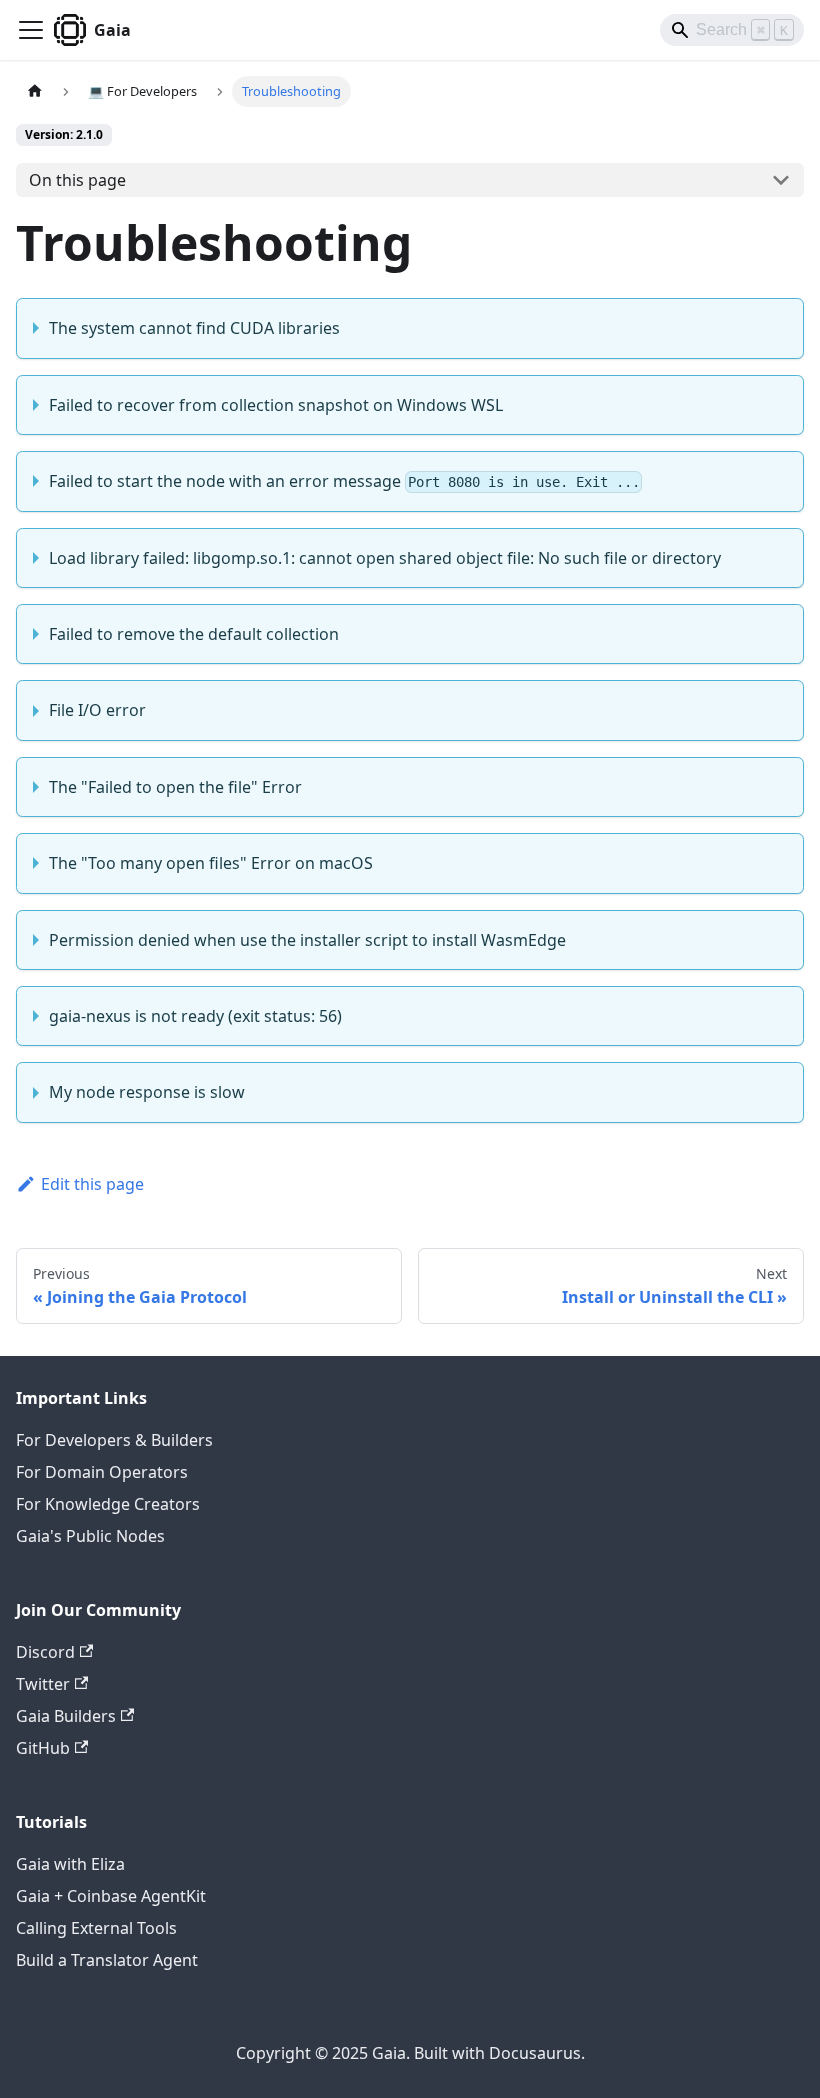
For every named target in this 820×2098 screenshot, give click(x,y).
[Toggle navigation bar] (31, 30)
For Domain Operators (102, 1472)
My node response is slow (147, 1092)
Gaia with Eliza (70, 1864)
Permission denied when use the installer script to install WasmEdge (307, 940)
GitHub (43, 1748)
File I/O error (97, 710)
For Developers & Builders (114, 1440)
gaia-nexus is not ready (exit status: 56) (195, 1016)
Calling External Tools (96, 1928)
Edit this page (92, 1184)
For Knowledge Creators (108, 1504)
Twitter (43, 1684)
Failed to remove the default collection (194, 634)
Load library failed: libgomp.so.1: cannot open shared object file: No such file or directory (385, 558)
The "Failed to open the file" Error (175, 787)
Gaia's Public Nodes (90, 1536)
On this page (77, 180)
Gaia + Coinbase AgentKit (111, 1896)
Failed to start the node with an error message (344, 481)
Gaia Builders (66, 1716)
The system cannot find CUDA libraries (194, 328)
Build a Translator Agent (107, 1960)
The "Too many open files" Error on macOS (211, 863)
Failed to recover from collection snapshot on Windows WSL (276, 405)
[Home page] (35, 91)
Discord (45, 1652)
